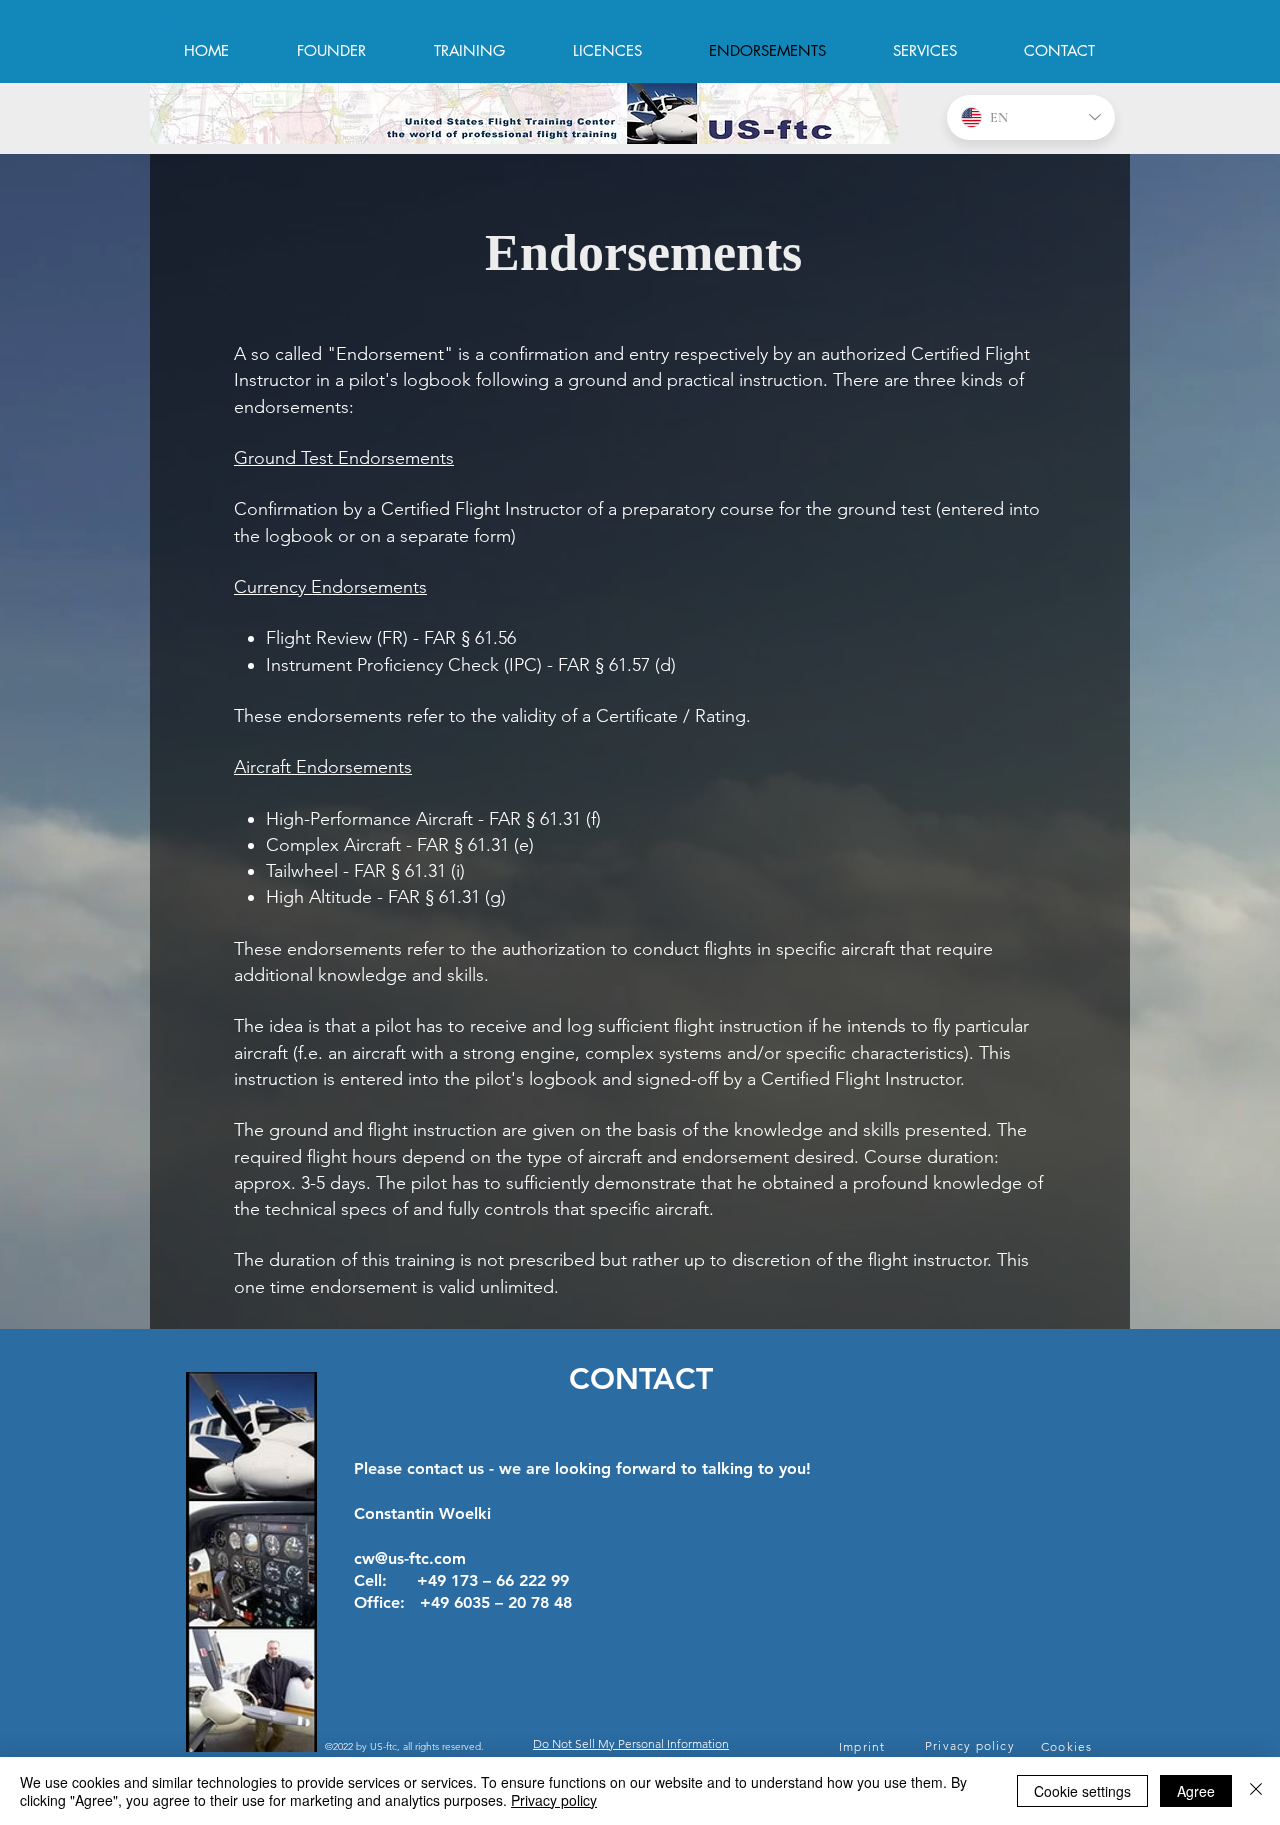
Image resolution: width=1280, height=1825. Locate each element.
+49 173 (450, 1580)
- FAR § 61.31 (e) (467, 845)
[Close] (1256, 1791)
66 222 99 (532, 1580)
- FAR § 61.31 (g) (439, 897)
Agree (1196, 1791)
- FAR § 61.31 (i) (401, 871)
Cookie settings (1082, 1791)
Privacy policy (554, 1800)
